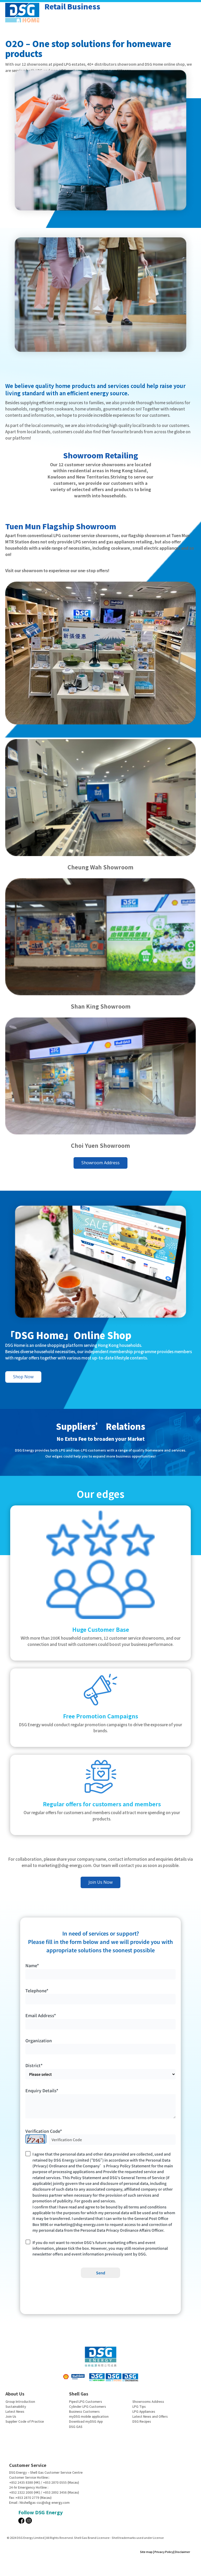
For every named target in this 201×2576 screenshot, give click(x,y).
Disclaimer (182, 2552)
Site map (146, 2552)
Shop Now (23, 1377)
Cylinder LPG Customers (88, 2406)
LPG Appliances (144, 2411)
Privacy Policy (164, 2552)
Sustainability (16, 2406)
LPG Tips (139, 2406)
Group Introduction (20, 2401)
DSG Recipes (142, 2421)
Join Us (11, 2416)
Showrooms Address (148, 2401)
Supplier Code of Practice (25, 2421)
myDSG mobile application (89, 2416)
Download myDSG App (86, 2421)
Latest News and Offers (150, 2416)
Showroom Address (100, 1163)
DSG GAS (76, 2426)
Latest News (15, 2411)
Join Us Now (100, 1882)
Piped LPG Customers (86, 2401)
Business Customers (84, 2411)
